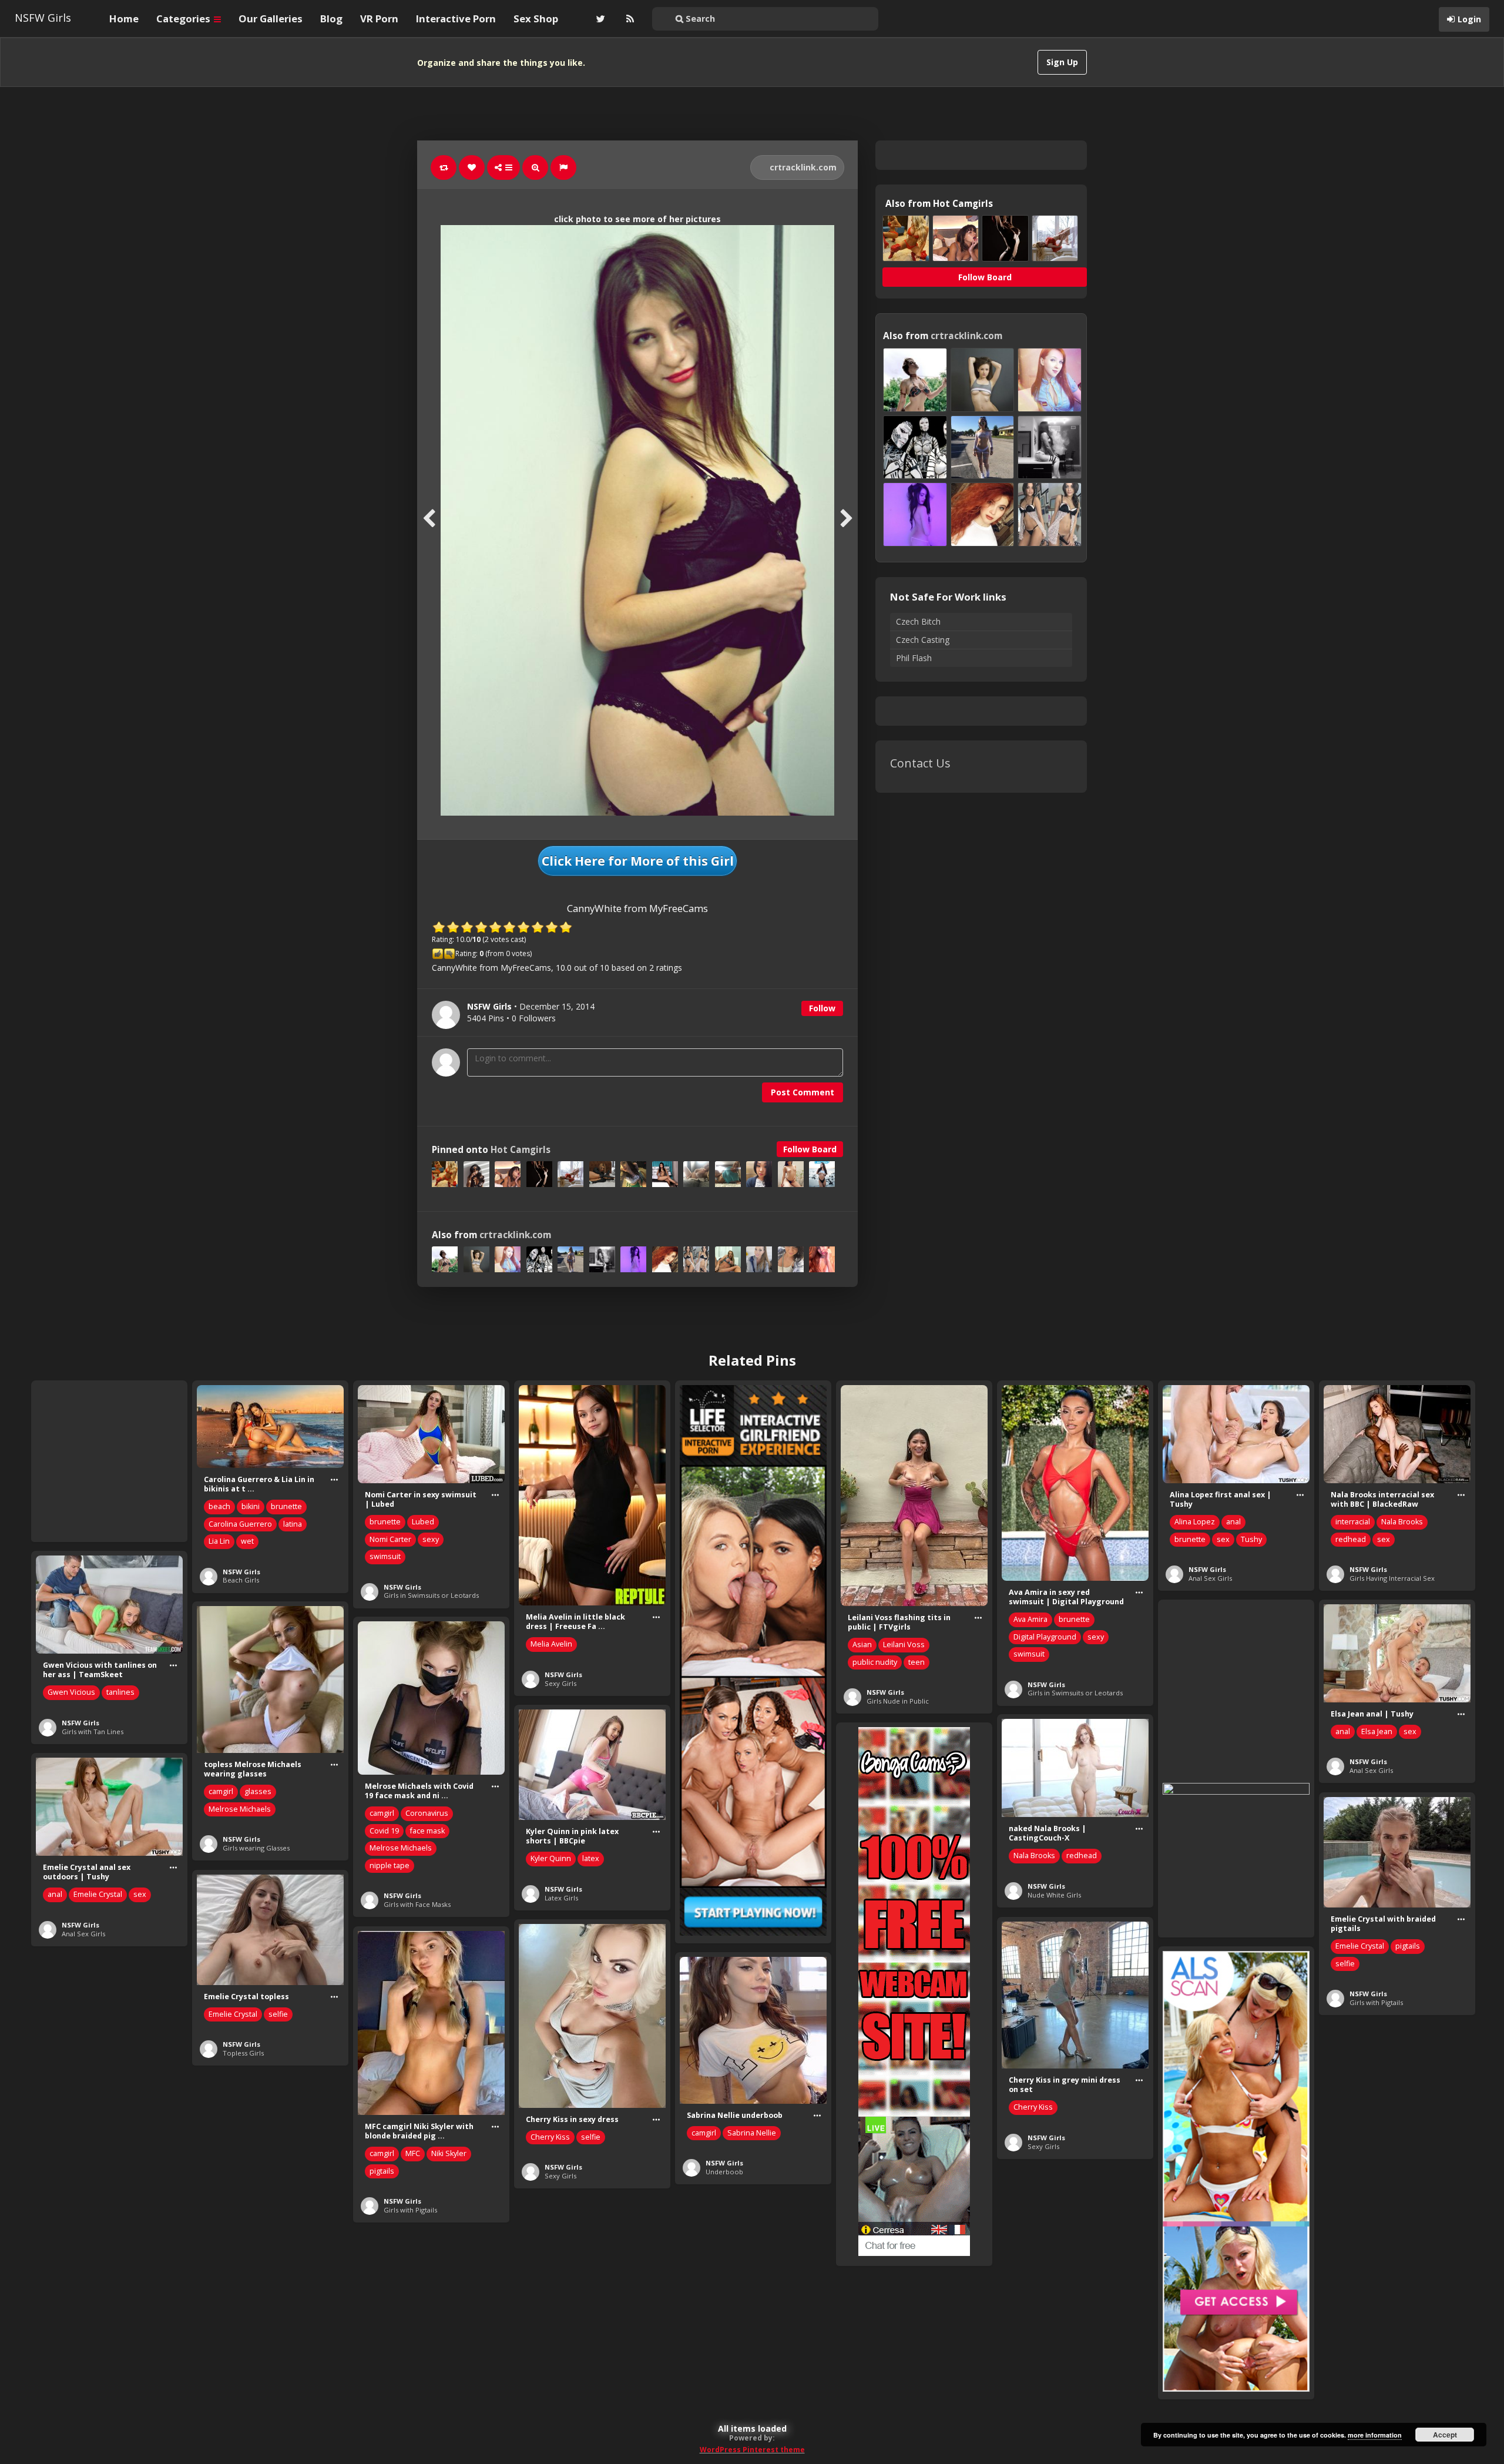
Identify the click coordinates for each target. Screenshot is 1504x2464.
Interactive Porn (456, 19)
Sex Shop (536, 19)
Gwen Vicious (71, 1692)
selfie (1345, 1964)
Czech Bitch (918, 621)
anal (1233, 1522)
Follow (822, 1008)
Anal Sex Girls (1210, 1578)
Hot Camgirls (521, 1150)
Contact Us (920, 763)
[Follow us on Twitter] (599, 19)
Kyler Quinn (551, 1858)
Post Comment (803, 1092)
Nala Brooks (1402, 1522)
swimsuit (385, 1556)
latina (293, 1524)
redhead (1351, 1539)
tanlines (120, 1692)
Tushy (1251, 1539)
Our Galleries (271, 19)
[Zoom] (535, 167)
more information (1375, 2435)
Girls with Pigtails (1376, 2002)
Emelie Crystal (98, 1894)
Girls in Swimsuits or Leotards (431, 1595)
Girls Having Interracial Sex (1392, 1578)
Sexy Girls (560, 1683)
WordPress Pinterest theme (752, 2450)
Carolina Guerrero (240, 1524)
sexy (431, 1539)
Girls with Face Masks (417, 1904)
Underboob (724, 2172)
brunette (286, 1506)
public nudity (875, 1662)
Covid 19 (384, 1831)
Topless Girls (243, 2053)
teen (916, 1662)
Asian (862, 1645)
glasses (258, 1791)
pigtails (1408, 1946)
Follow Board (810, 1149)
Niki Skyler (449, 2153)
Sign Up (1062, 62)
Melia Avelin (551, 1644)
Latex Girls (561, 1898)
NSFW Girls (43, 18)
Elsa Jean (1377, 1731)
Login (1469, 19)
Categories (184, 19)
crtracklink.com (802, 167)
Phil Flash (914, 658)
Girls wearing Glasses (256, 1848)
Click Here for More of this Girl (638, 861)
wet (247, 1541)
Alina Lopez (1195, 1522)
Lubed (423, 1522)
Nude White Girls (1054, 1895)
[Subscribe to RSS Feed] (629, 19)
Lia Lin (219, 1541)
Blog (331, 19)
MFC (413, 2153)
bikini (251, 1506)
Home (124, 19)
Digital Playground (1045, 1637)
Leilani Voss (904, 1645)
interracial (1353, 1522)
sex (1223, 1539)
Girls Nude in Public (898, 1701)
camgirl (221, 1791)
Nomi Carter (390, 1539)
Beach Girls (241, 1580)
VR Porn (379, 19)
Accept (1445, 2435)
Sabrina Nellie (752, 2133)
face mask (427, 1831)
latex (591, 1858)
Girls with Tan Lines (93, 1731)
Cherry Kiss (1033, 2107)
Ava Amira (1030, 1619)
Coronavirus (427, 1813)
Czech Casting (923, 640)
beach (219, 1506)
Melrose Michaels (240, 1809)
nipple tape (390, 1865)
